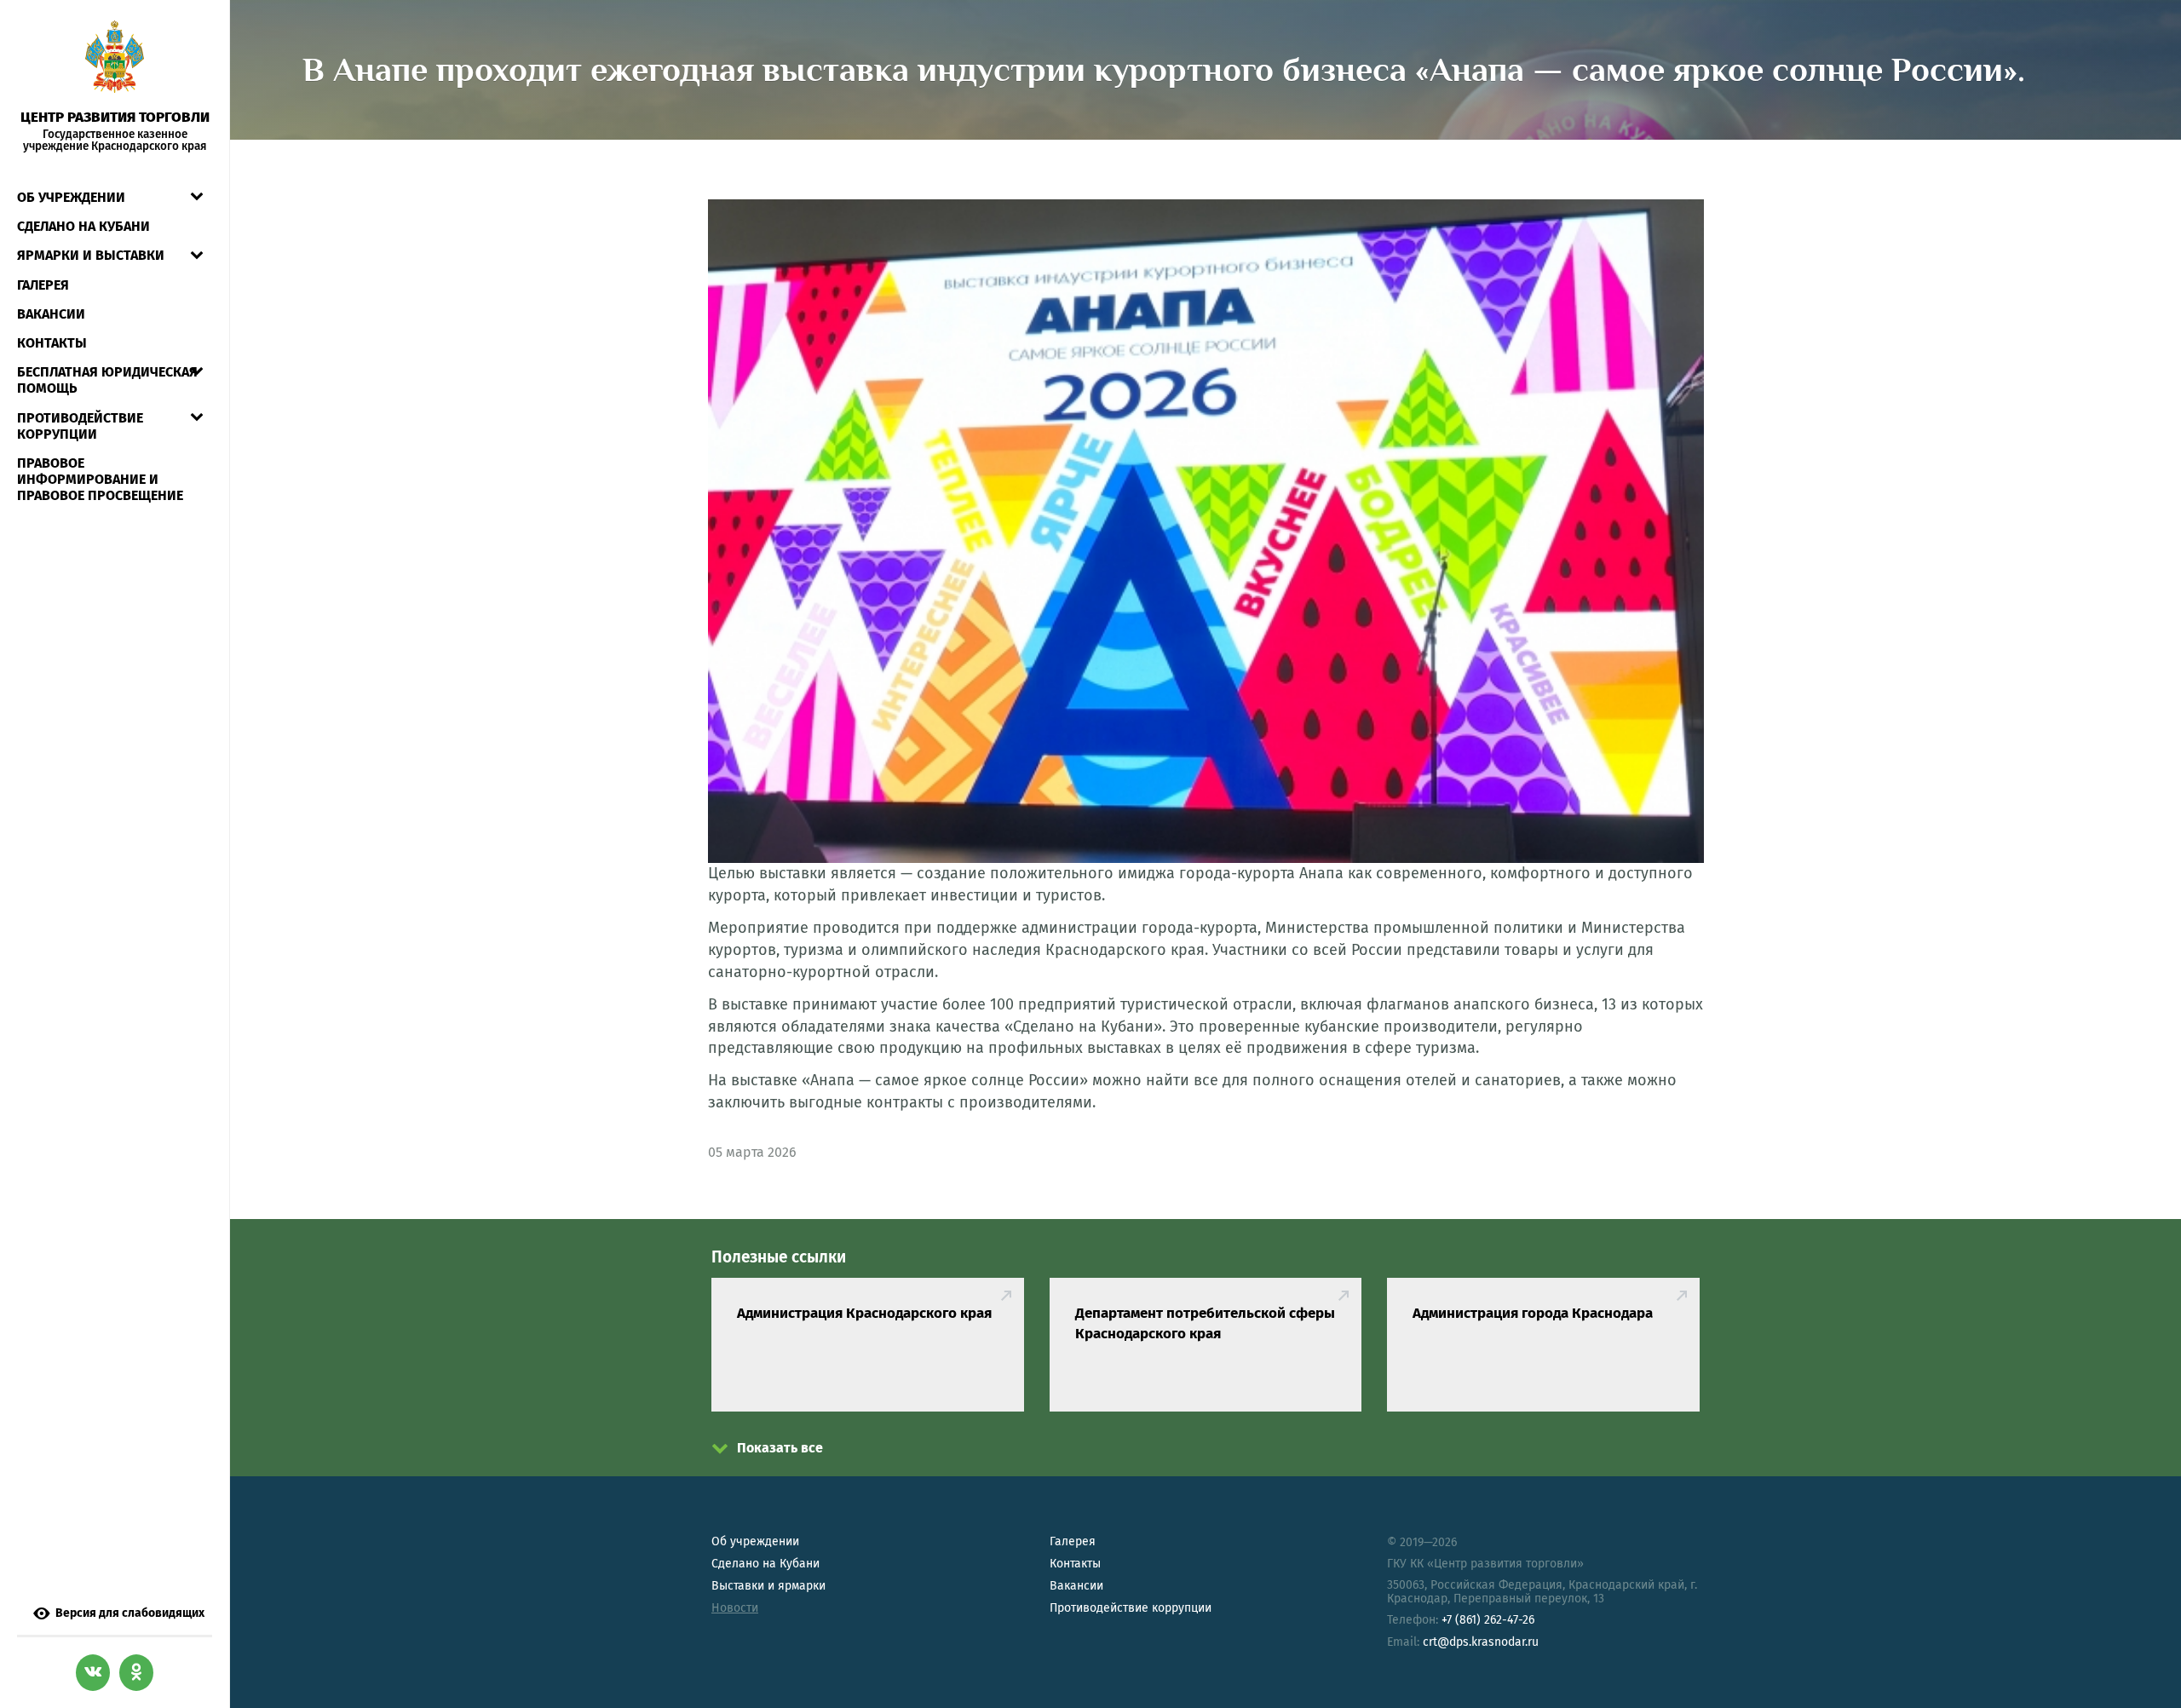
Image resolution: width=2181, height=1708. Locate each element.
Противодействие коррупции (80, 426)
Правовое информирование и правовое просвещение (100, 479)
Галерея (43, 285)
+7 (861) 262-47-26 (1488, 1620)
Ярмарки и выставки (91, 255)
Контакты (52, 343)
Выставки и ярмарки (768, 1586)
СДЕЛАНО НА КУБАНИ (83, 226)
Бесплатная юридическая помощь (107, 380)
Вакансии (51, 314)
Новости (735, 1608)
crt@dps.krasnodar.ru (1481, 1642)
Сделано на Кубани (765, 1564)
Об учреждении (71, 197)
